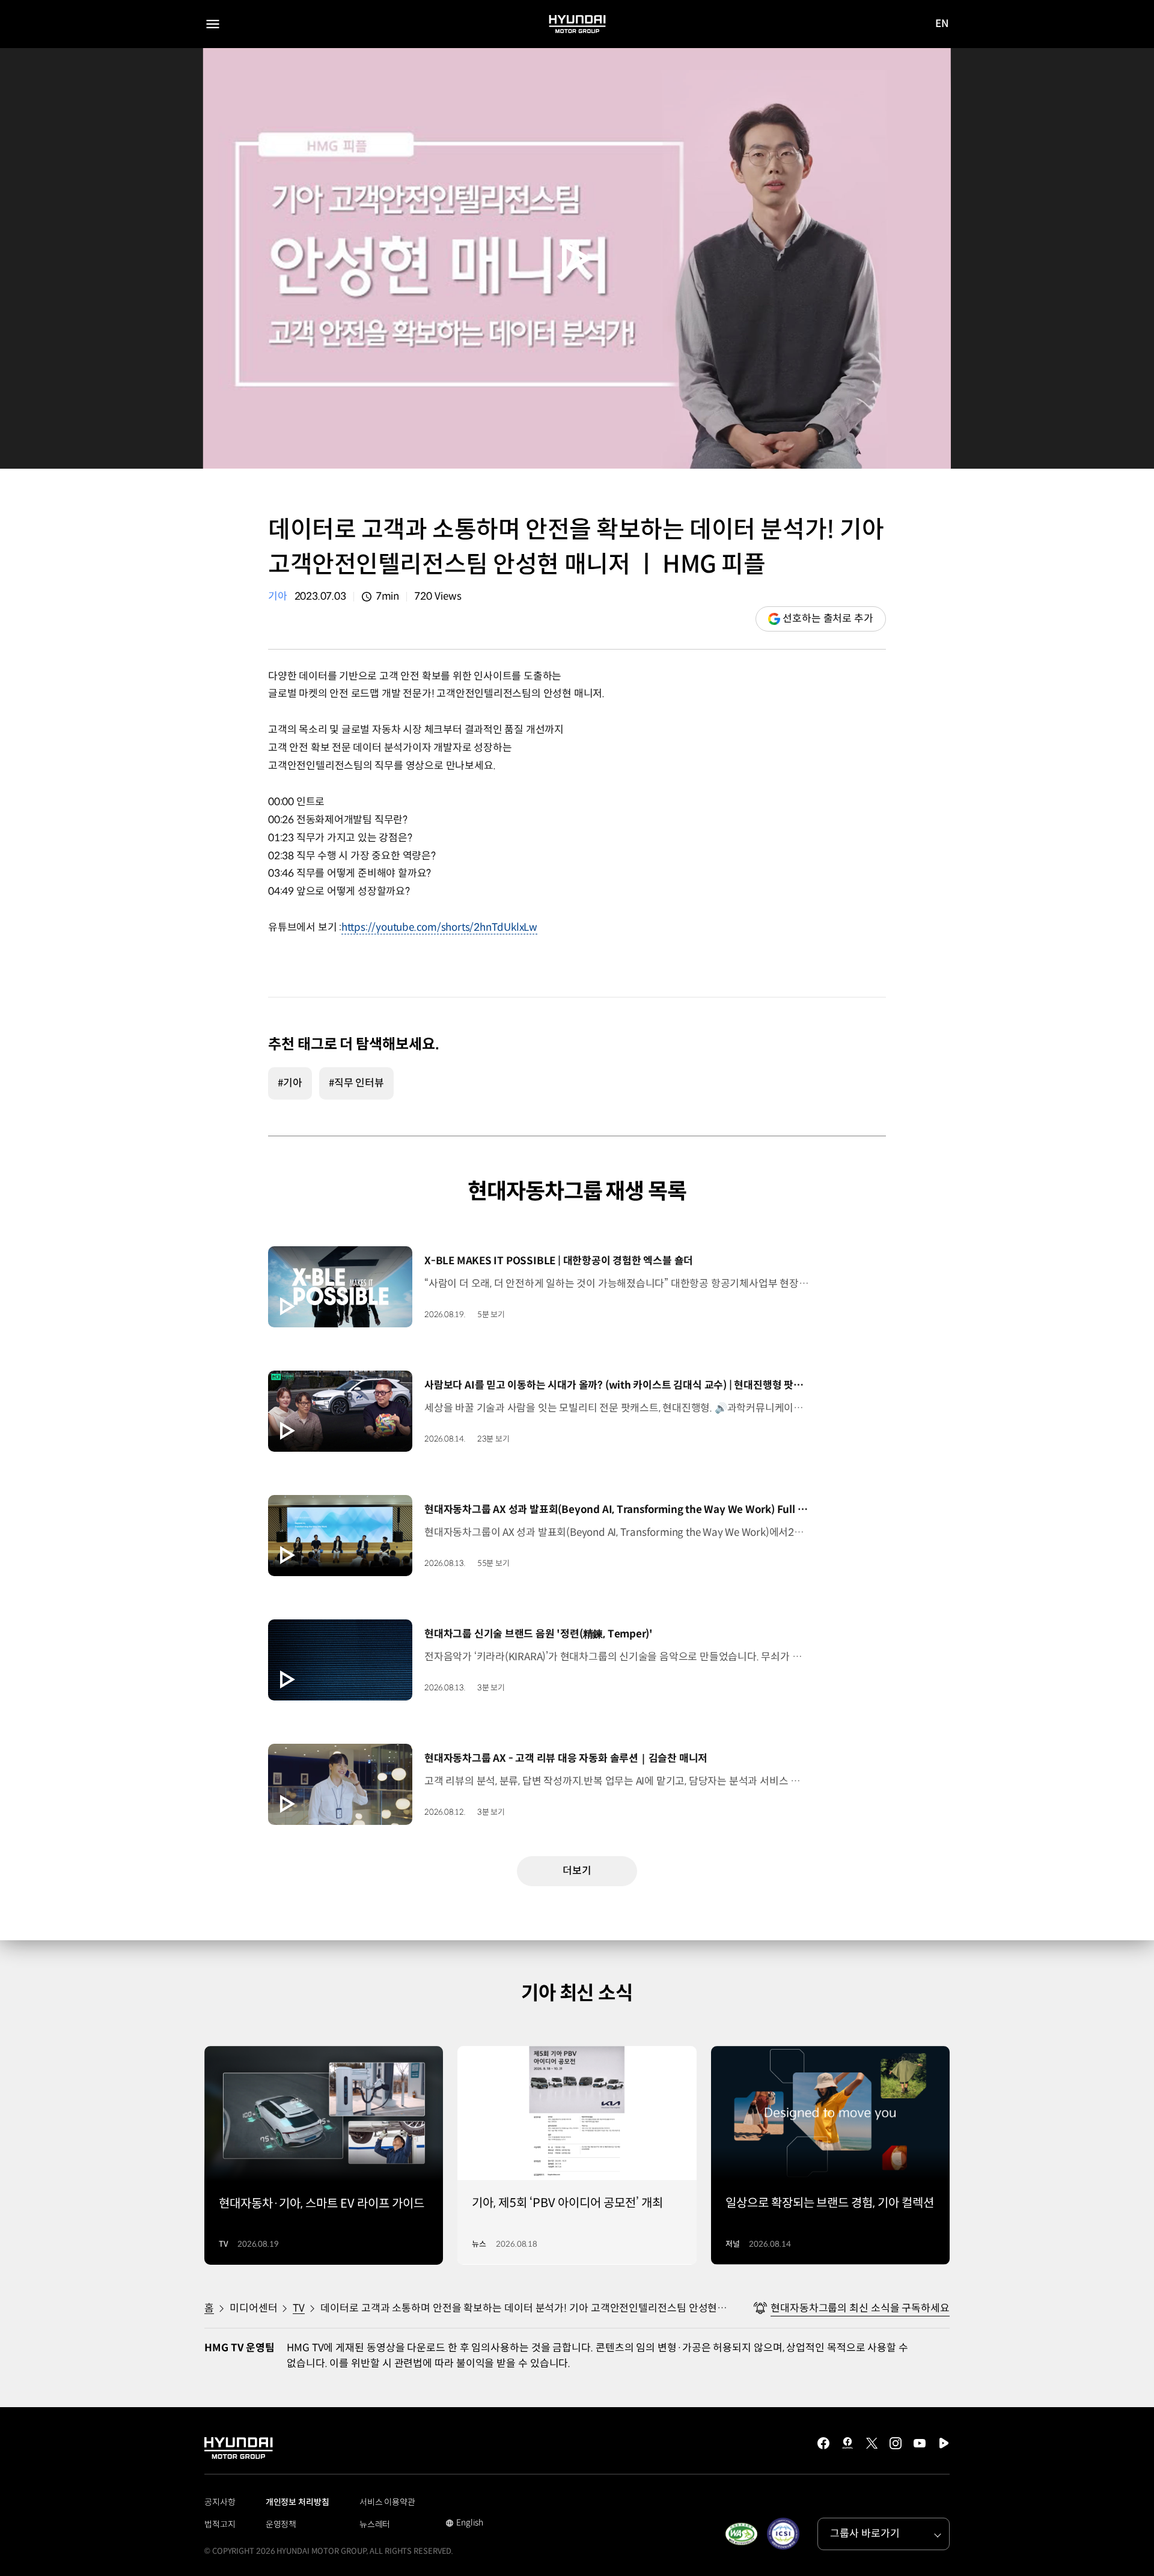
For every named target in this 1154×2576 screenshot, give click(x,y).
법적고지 (220, 2524)
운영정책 (281, 2524)
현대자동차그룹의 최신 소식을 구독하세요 (860, 2308)
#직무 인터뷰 (356, 1083)
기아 (278, 596)
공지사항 (220, 2502)
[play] (577, 259)
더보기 (577, 1871)
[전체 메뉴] (213, 24)
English (464, 2524)
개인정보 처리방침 (298, 2502)
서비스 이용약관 (387, 2502)
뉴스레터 (375, 2524)
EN (942, 25)
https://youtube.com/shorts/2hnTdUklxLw (439, 927)
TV (299, 2308)
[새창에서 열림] (741, 2534)
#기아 (290, 1083)
